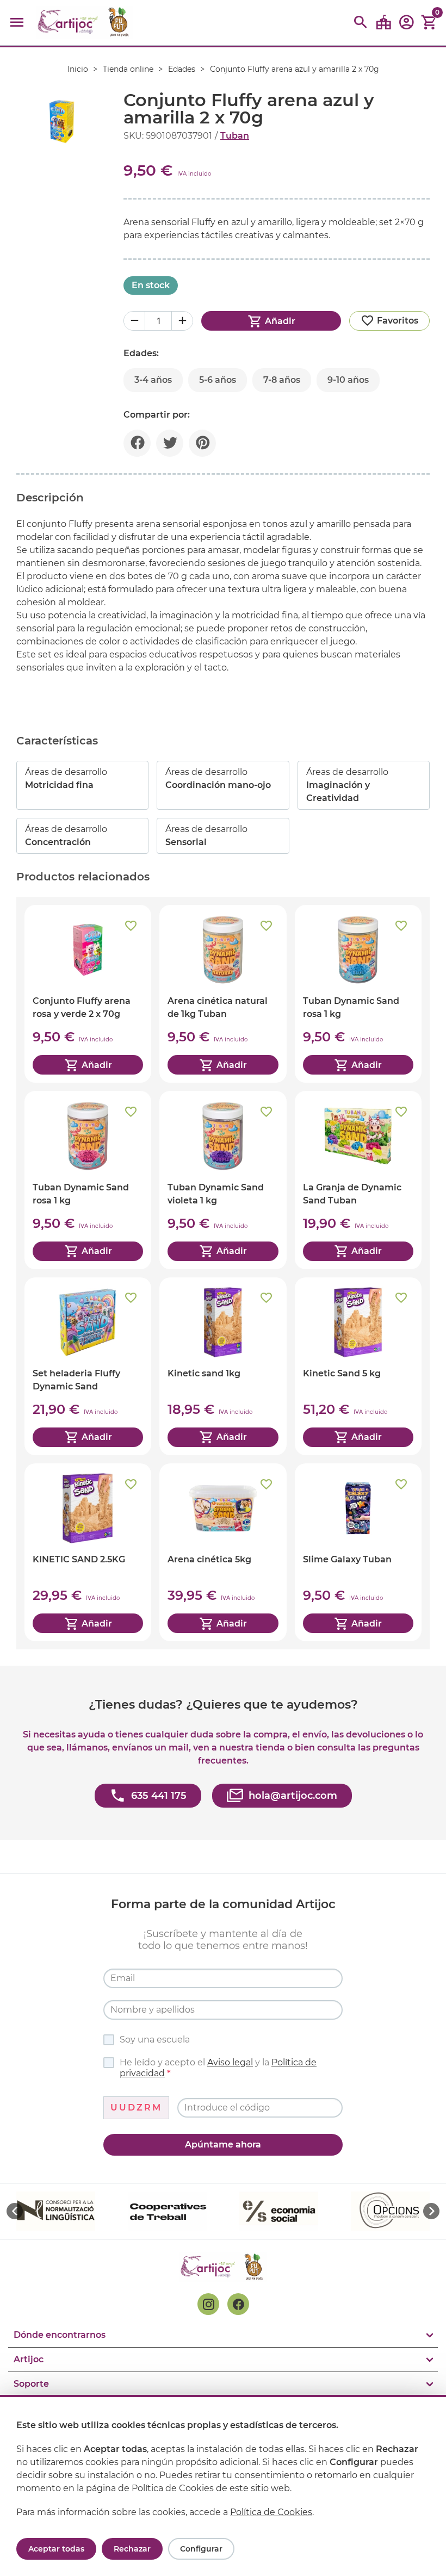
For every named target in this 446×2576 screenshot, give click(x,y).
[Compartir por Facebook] (137, 443)
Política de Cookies (271, 2512)
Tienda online (128, 69)
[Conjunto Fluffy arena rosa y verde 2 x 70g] (88, 994)
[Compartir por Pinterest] (202, 443)
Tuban (235, 136)
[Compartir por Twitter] (170, 443)
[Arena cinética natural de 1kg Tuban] (223, 994)
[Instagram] (208, 2304)
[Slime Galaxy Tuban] (358, 1552)
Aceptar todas (56, 2549)
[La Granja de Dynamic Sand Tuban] (358, 1180)
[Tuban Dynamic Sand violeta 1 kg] (223, 1180)
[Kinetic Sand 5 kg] (358, 1366)
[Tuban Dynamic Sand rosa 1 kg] (358, 994)
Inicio (78, 69)
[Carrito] (429, 23)
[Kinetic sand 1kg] (223, 1366)
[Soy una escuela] (383, 23)
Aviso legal (230, 2062)
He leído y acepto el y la (218, 2068)
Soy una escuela (155, 2040)
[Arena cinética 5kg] (223, 1552)
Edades (182, 69)
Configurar (201, 2549)
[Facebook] (238, 2304)
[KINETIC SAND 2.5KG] (88, 1552)
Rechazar (132, 2549)
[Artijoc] (85, 23)
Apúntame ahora (223, 2144)
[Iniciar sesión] (406, 26)
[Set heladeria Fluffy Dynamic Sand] (88, 1366)
